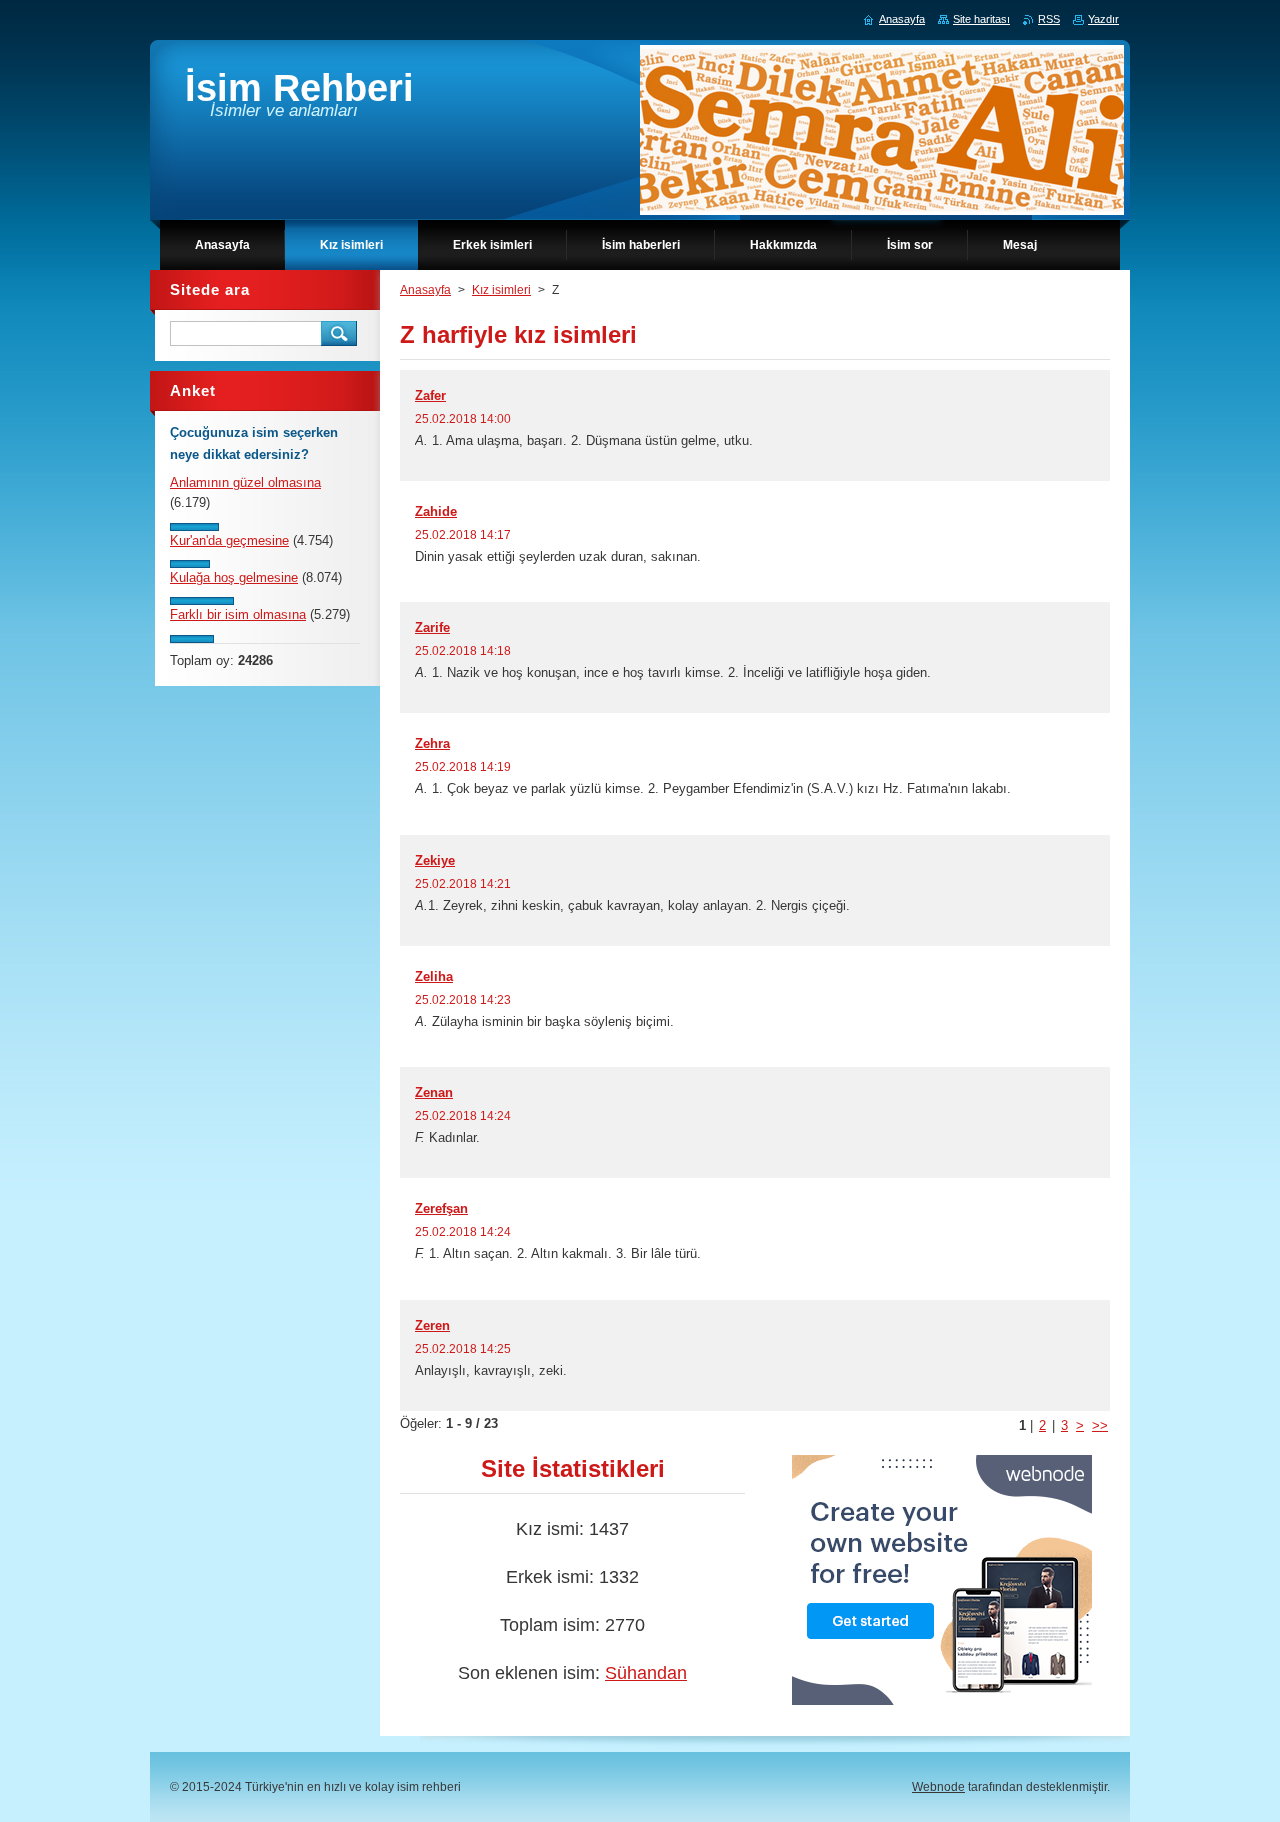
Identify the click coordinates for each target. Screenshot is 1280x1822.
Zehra (432, 743)
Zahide (436, 511)
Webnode (938, 1787)
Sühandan (646, 1673)
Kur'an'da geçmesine (229, 540)
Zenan (434, 1092)
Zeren (432, 1325)
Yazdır (1103, 19)
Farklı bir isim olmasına (238, 614)
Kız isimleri (501, 290)
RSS (1049, 19)
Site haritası (981, 19)
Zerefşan (441, 1208)
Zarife (432, 627)
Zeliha (434, 976)
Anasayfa (425, 290)
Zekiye (435, 860)
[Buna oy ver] (194, 526)
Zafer (430, 395)
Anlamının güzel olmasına (245, 482)
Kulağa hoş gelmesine (234, 577)
